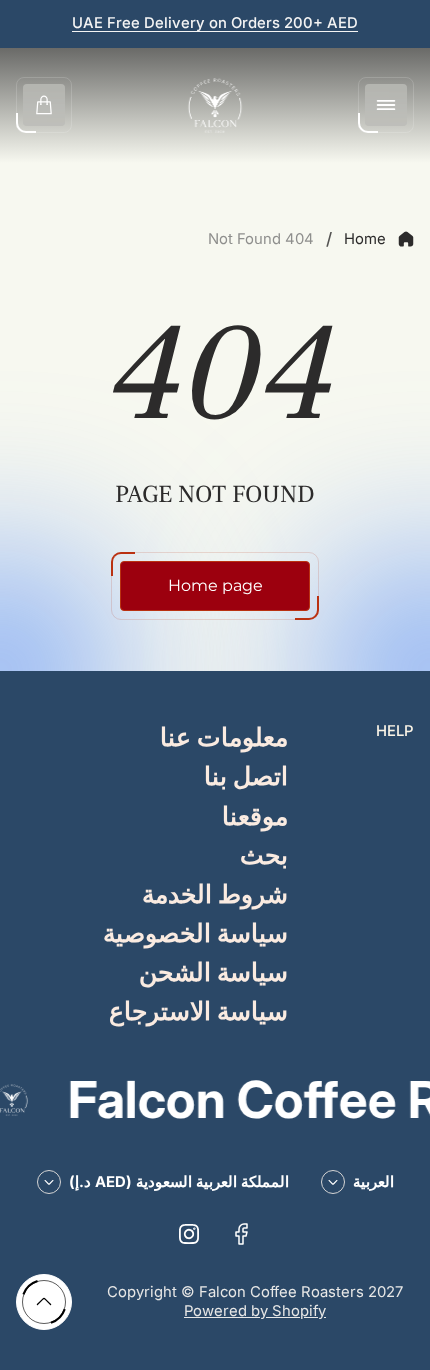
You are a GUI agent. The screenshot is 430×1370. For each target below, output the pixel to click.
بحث (264, 856)
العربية (373, 1182)
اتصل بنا (246, 777)
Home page (215, 585)
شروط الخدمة (215, 895)
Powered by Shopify (255, 1311)
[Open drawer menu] (386, 105)
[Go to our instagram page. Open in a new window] (189, 1234)
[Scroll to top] (44, 1302)
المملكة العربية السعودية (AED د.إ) (179, 1182)
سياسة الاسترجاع (198, 1012)
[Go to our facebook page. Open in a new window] (241, 1234)
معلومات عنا (224, 738)
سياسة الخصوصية (195, 934)
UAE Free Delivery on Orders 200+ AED (215, 23)
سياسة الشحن (213, 973)
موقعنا (255, 817)
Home (365, 239)
